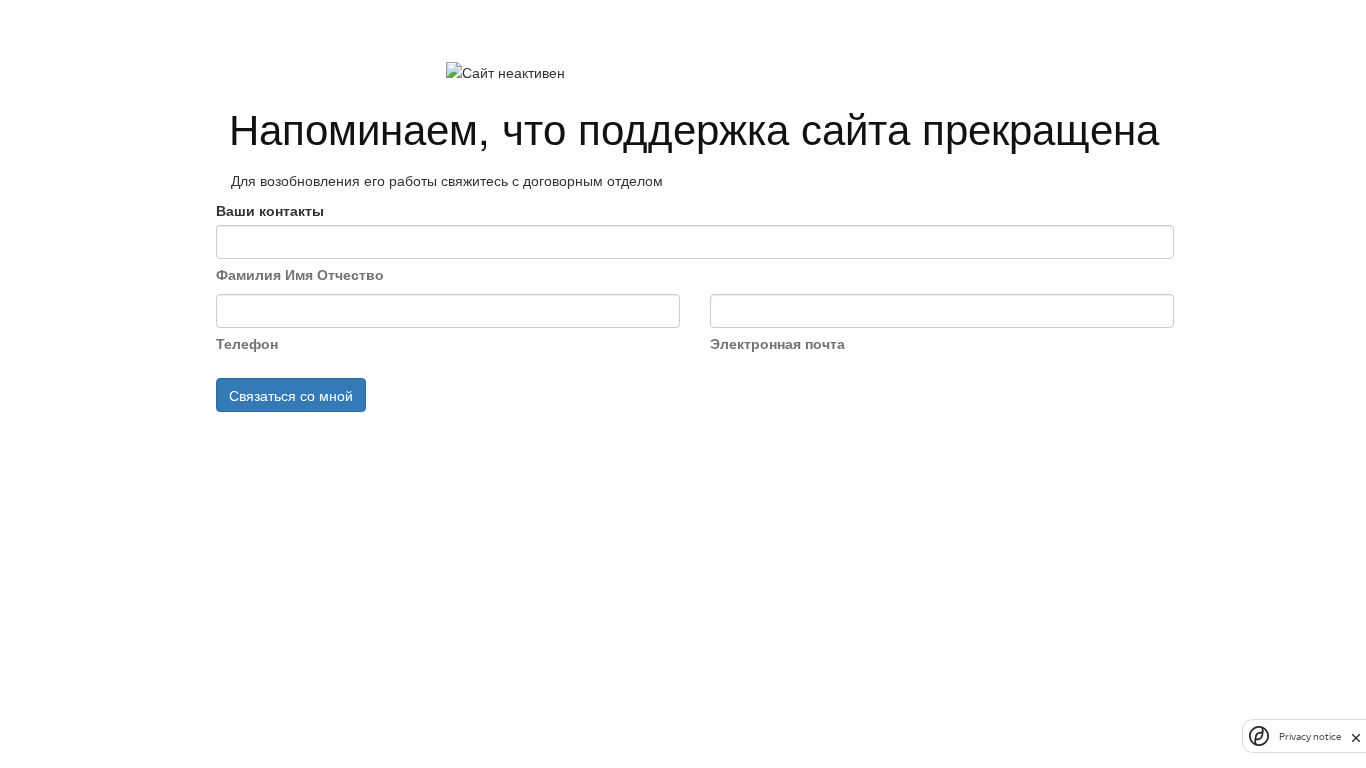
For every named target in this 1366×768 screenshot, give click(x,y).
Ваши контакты (270, 210)
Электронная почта (777, 343)
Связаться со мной (291, 395)
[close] (1356, 736)
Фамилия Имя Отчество (300, 274)
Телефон (247, 343)
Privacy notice (1310, 736)
